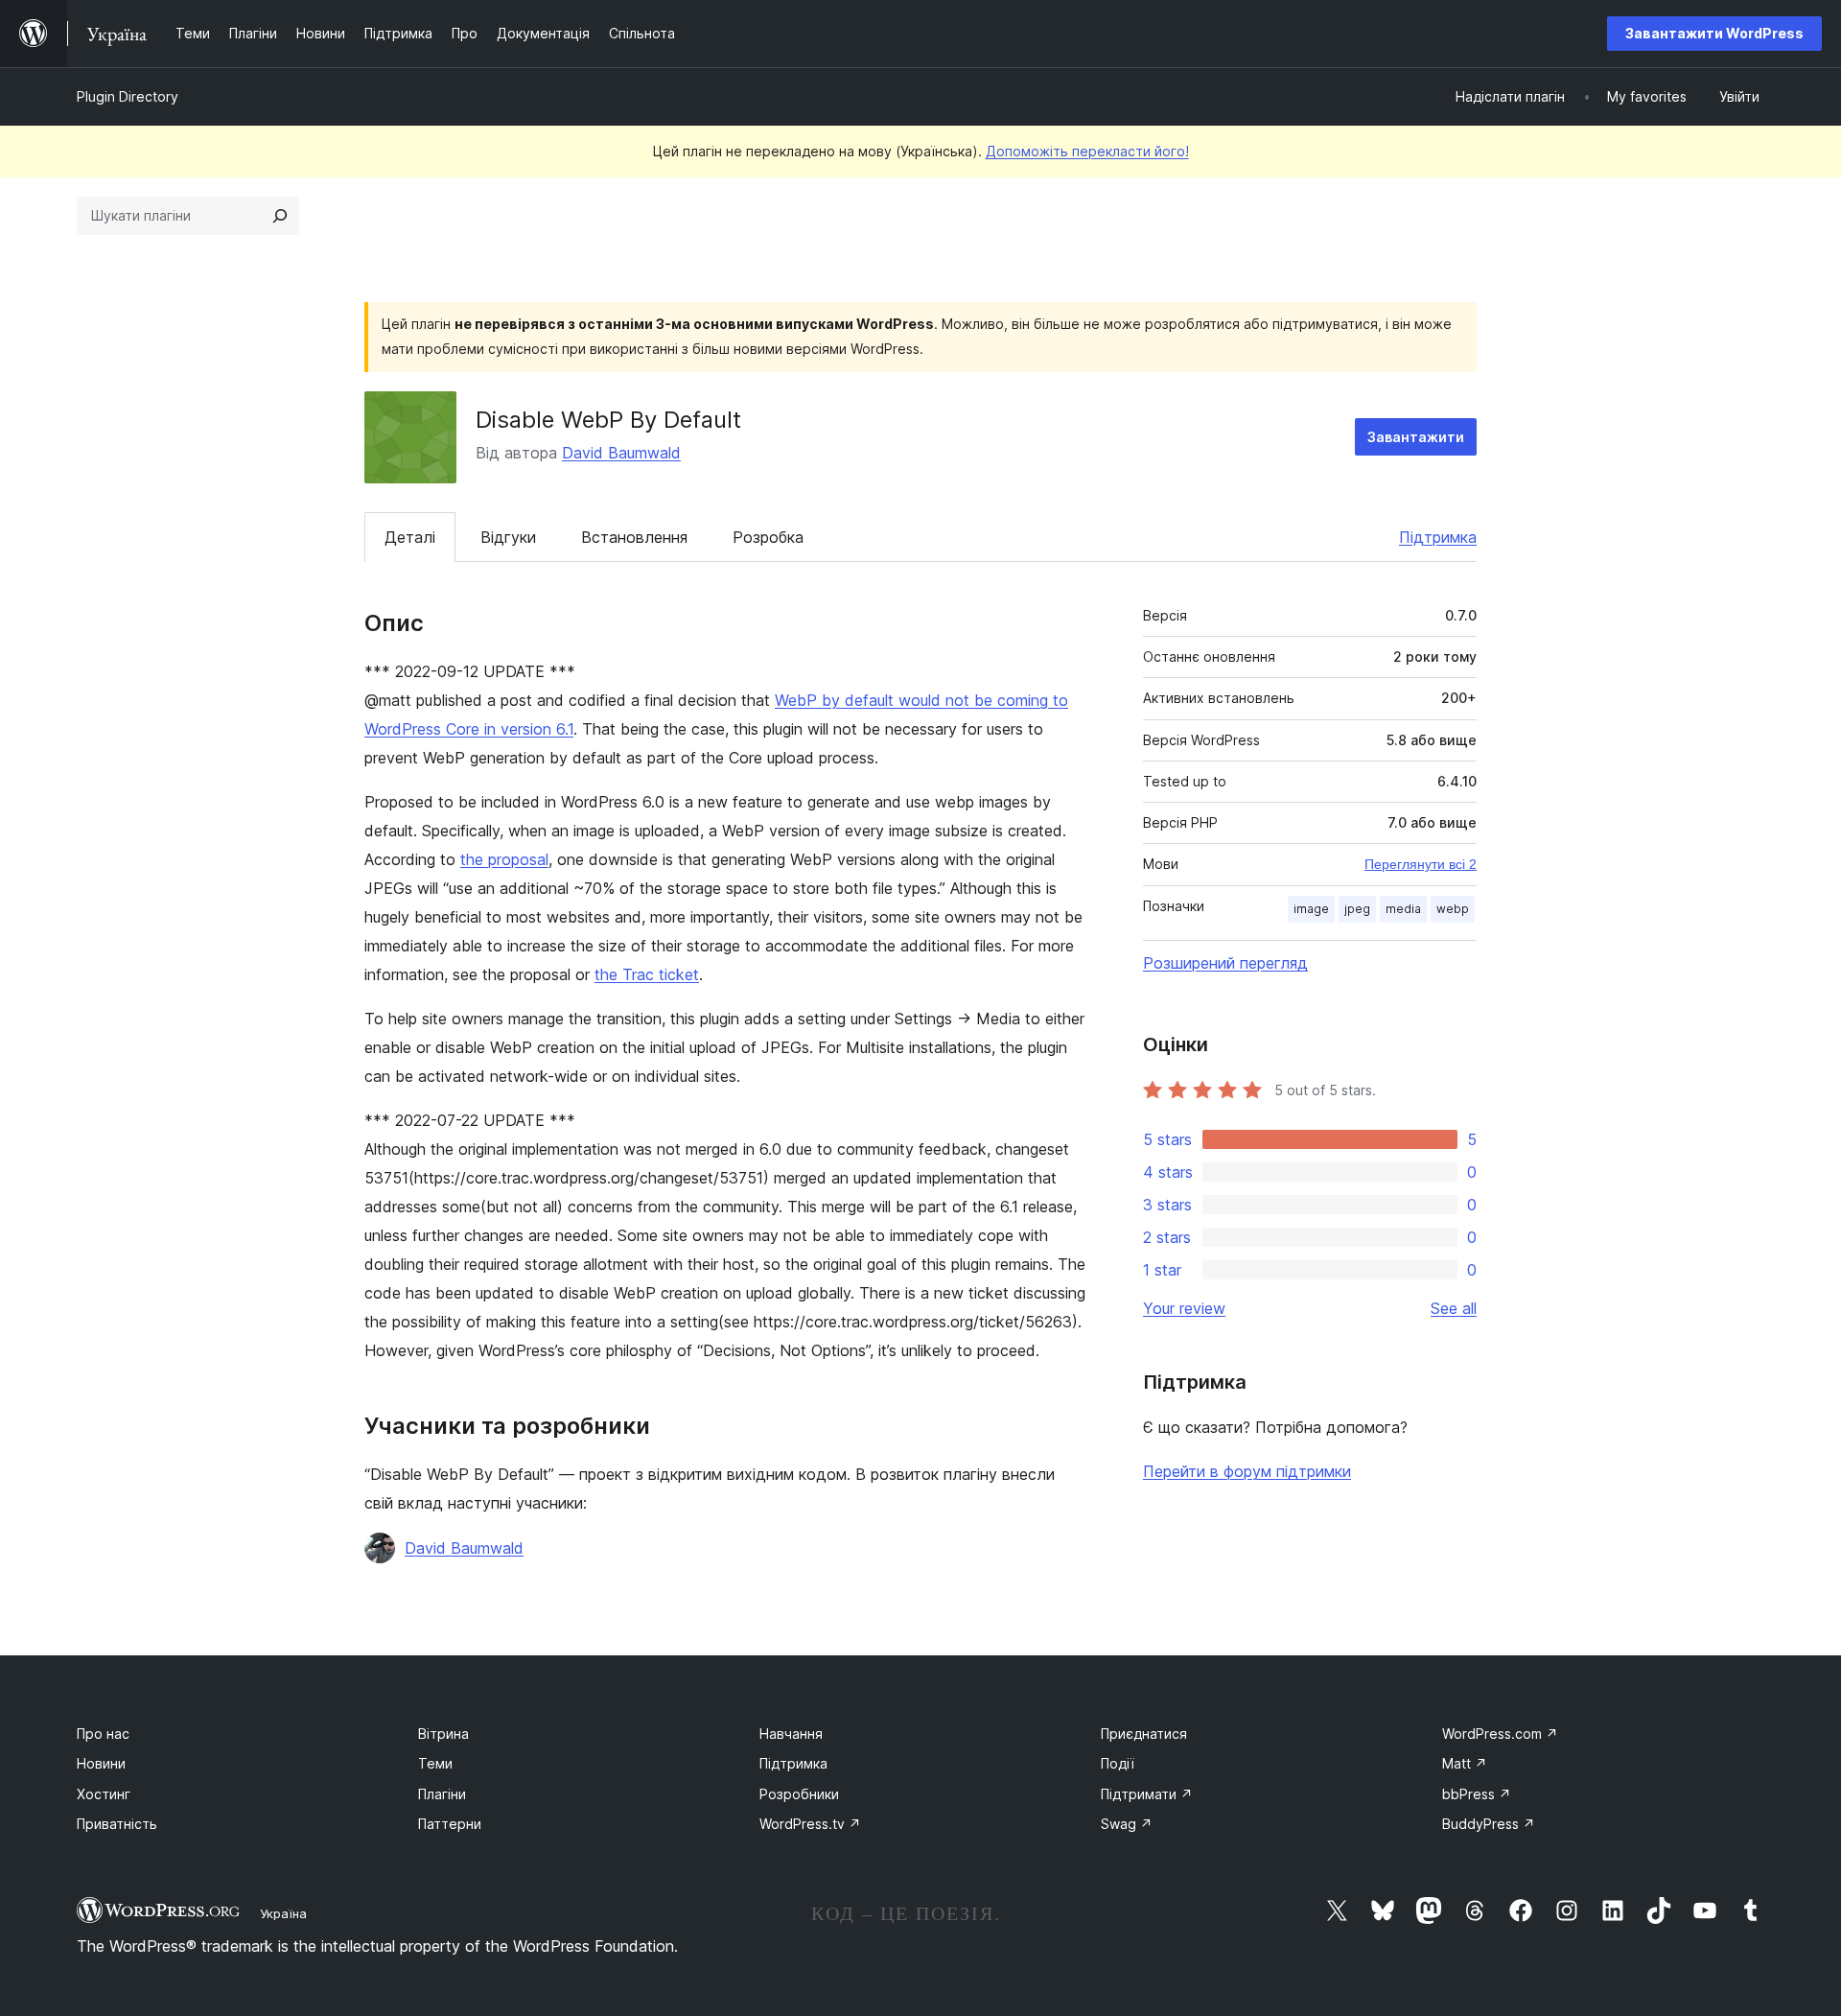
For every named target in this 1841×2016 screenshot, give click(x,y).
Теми (435, 1763)
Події (1118, 1763)
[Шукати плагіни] (280, 216)
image (1311, 909)
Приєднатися (1144, 1734)
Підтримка (1438, 537)
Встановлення (634, 537)
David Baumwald (621, 453)
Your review (1184, 1308)
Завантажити (1416, 437)
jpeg (1357, 909)
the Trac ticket (647, 974)
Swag (1127, 1824)
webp (1453, 909)
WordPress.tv (810, 1824)
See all (1454, 1308)
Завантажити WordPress (1714, 33)
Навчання (791, 1734)
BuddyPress (1489, 1824)
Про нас (103, 1734)
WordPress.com (1500, 1734)
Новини (101, 1763)
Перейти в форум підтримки (1247, 1471)
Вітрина (443, 1734)
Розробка (768, 537)
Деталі (410, 537)
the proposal (504, 859)
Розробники (799, 1794)
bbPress (1477, 1794)
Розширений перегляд (1225, 963)
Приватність (117, 1824)
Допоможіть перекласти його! (1087, 151)
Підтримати (1147, 1794)
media (1403, 909)
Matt (1465, 1763)
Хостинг (104, 1794)
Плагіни (442, 1794)
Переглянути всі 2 (1421, 864)
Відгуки (508, 537)
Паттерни (450, 1824)
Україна (283, 1913)
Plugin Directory (128, 96)
